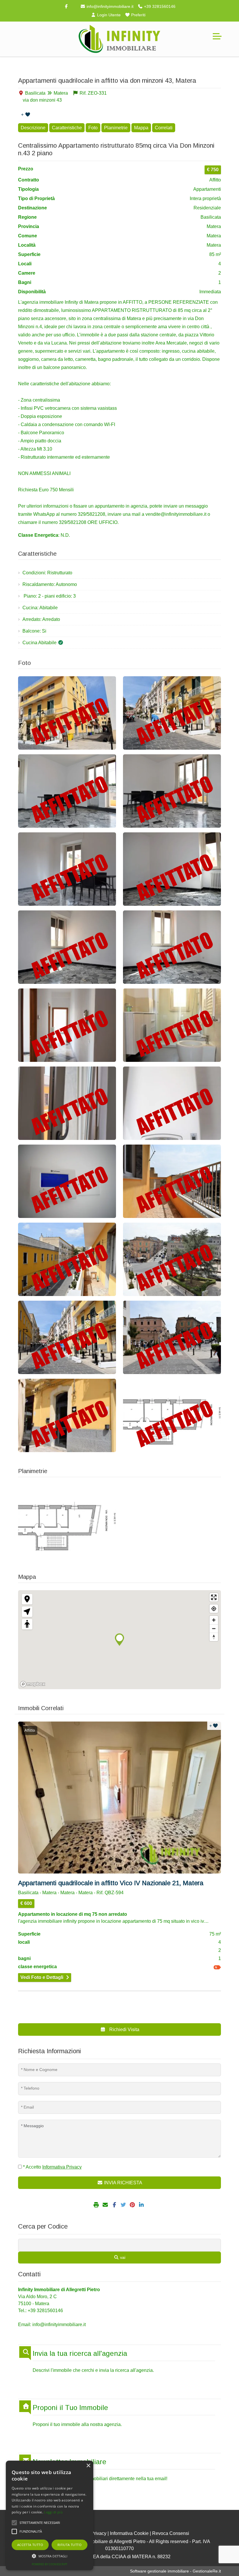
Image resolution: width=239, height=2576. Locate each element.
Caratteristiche (67, 128)
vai (122, 2257)
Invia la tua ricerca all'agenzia (80, 2353)
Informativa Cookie (129, 2533)
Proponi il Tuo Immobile (70, 2408)
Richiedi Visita (124, 2029)
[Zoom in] (214, 1620)
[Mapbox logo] (33, 1684)
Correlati (164, 128)
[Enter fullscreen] (214, 1597)
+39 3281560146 (159, 6)
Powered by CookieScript (50, 2564)
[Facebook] (66, 6)
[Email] (106, 2205)
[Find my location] (214, 1609)
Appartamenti (207, 189)
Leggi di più (53, 2512)
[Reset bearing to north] (214, 1637)
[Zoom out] (214, 1628)
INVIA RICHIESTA (123, 2183)
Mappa (141, 128)
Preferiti (138, 15)
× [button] (88, 2466)
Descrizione (33, 128)
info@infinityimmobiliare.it (109, 6)
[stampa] (97, 2205)
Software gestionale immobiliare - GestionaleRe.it (175, 2571)
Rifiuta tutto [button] (70, 2545)
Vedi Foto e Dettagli (42, 1977)
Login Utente (108, 15)
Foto (93, 128)
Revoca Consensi (171, 2533)
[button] (50, 2556)
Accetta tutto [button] (30, 2545)
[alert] (50, 2515)
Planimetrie (116, 128)
